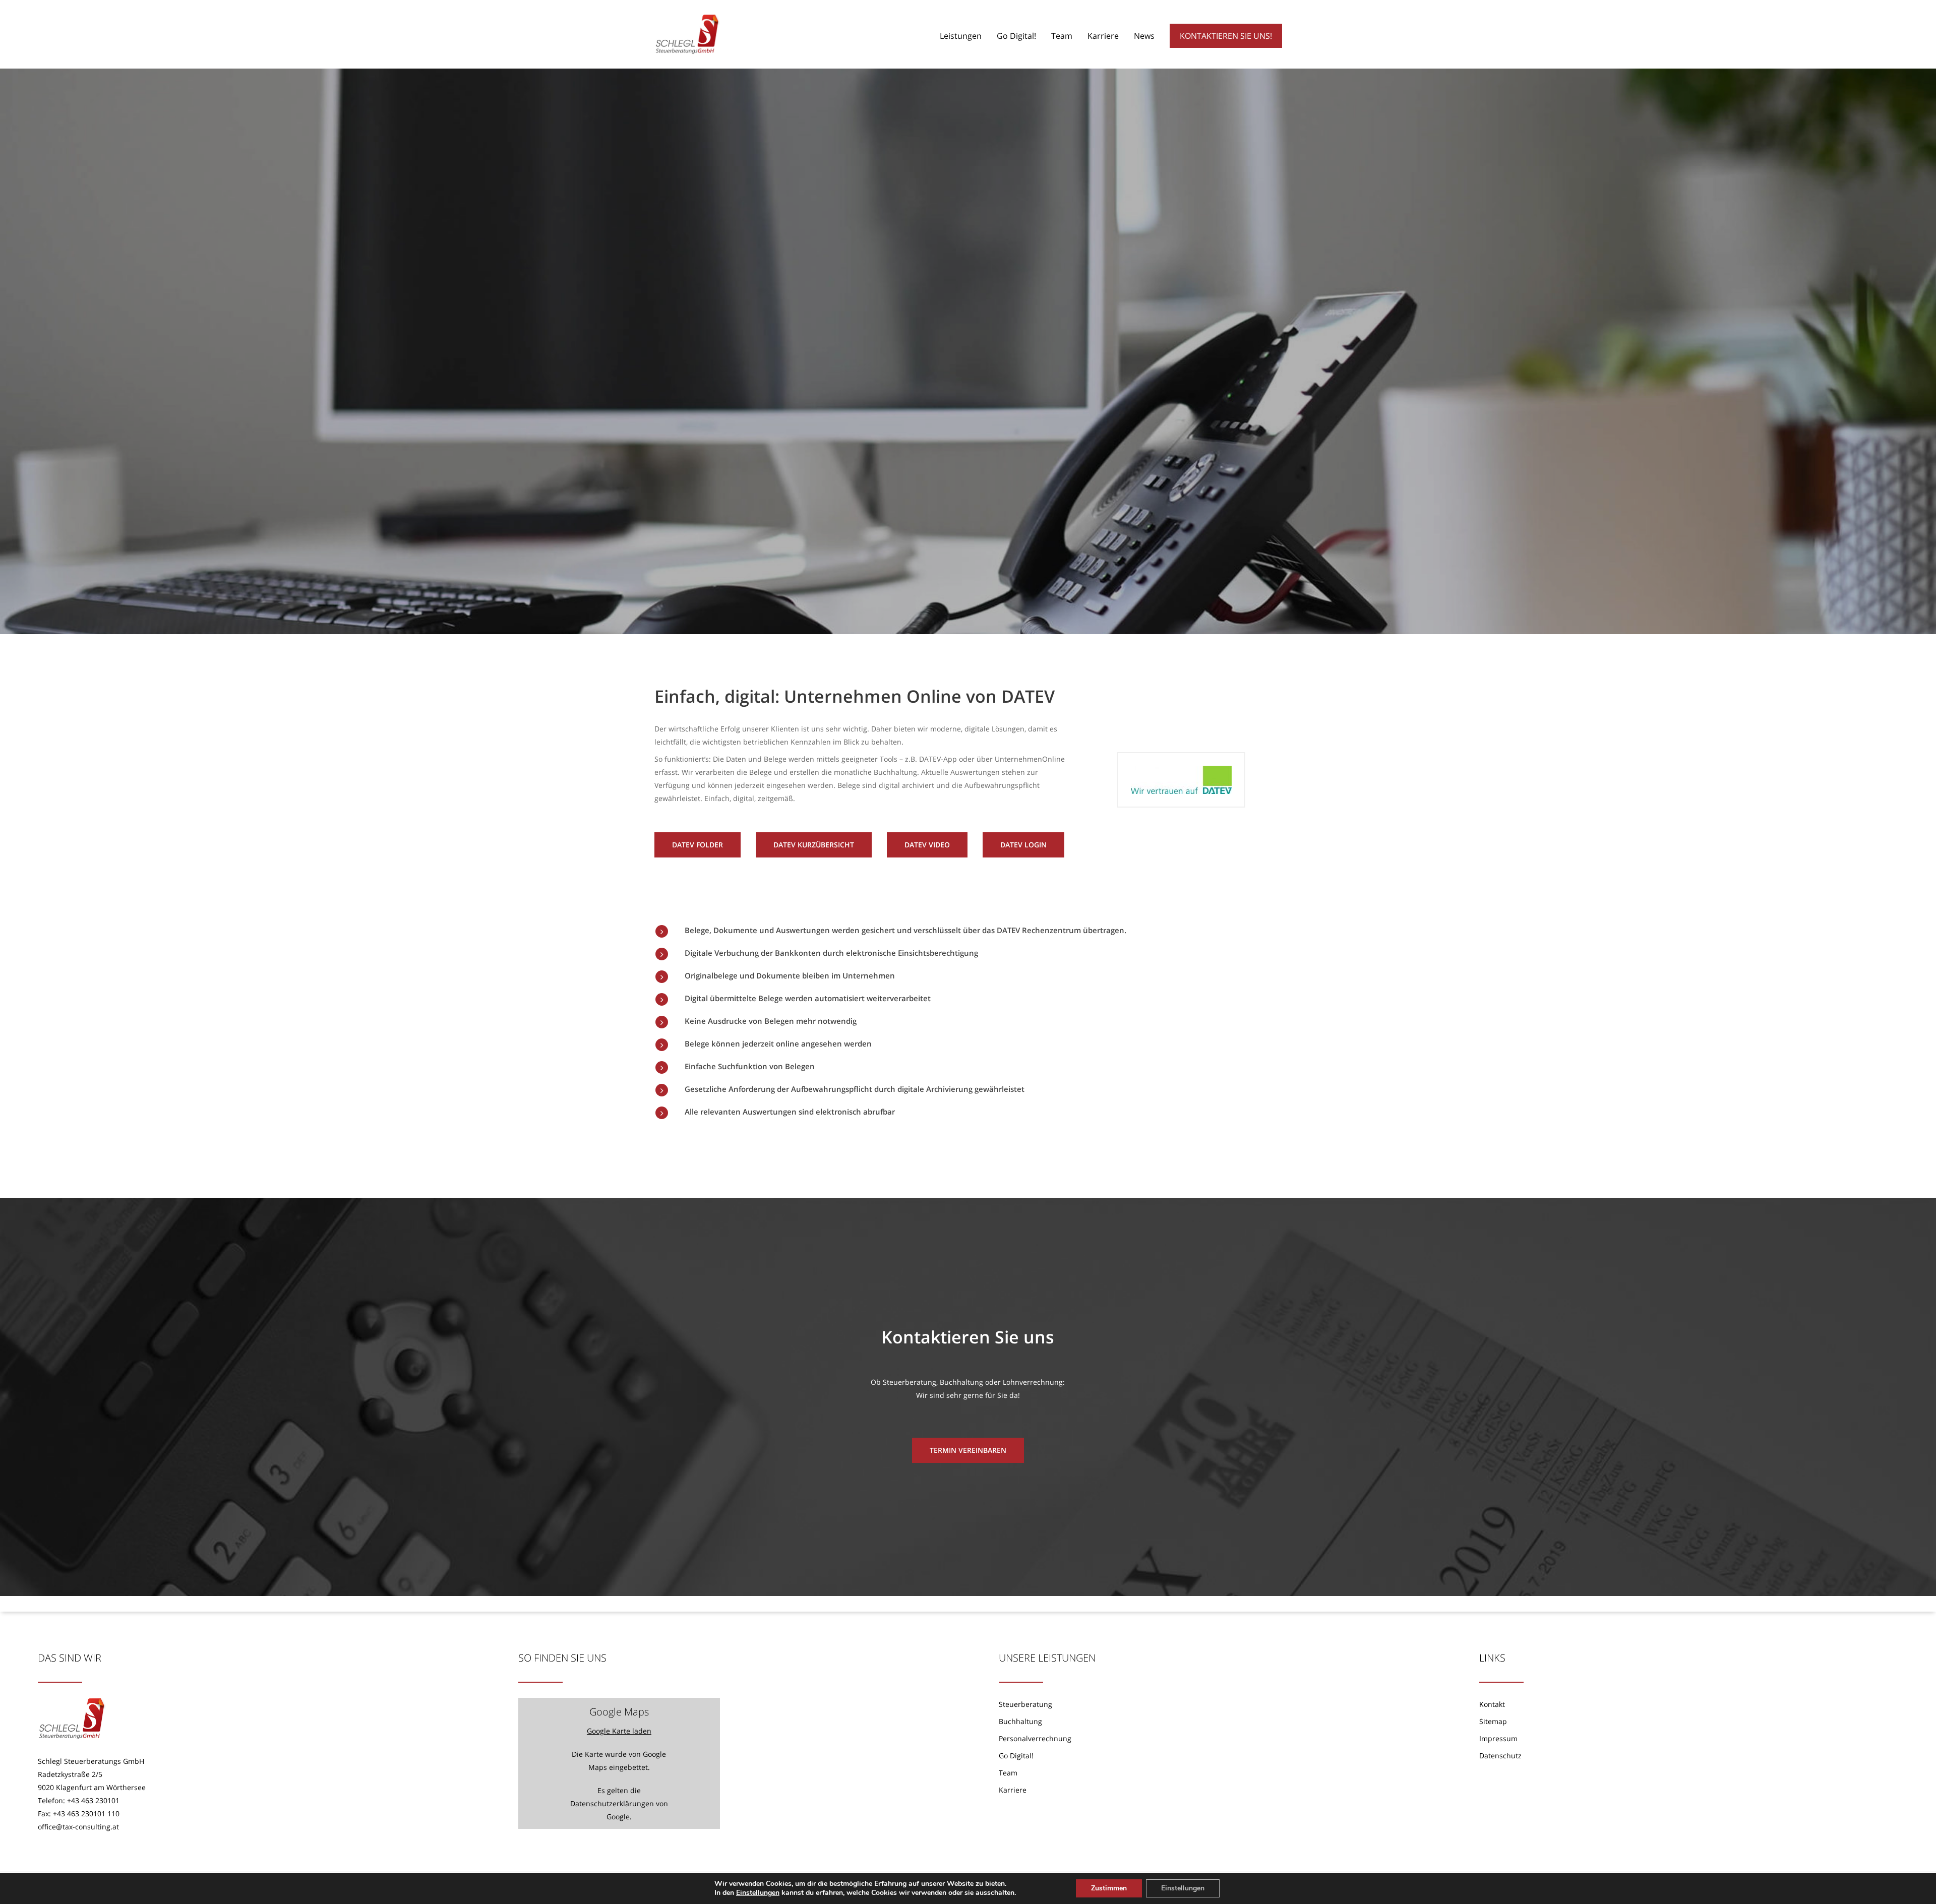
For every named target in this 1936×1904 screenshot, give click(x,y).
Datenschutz (1500, 1756)
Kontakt (1492, 1704)
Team (1008, 1773)
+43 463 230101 (93, 1800)
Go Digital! (1016, 1756)
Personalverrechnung (1035, 1738)
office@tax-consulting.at (78, 1827)
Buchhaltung (1020, 1721)
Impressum (1498, 1738)
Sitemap (1493, 1721)
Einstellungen (758, 1893)
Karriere (1013, 1790)
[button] (698, 845)
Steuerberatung (1025, 1704)
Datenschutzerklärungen (612, 1803)
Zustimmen (1109, 1888)
